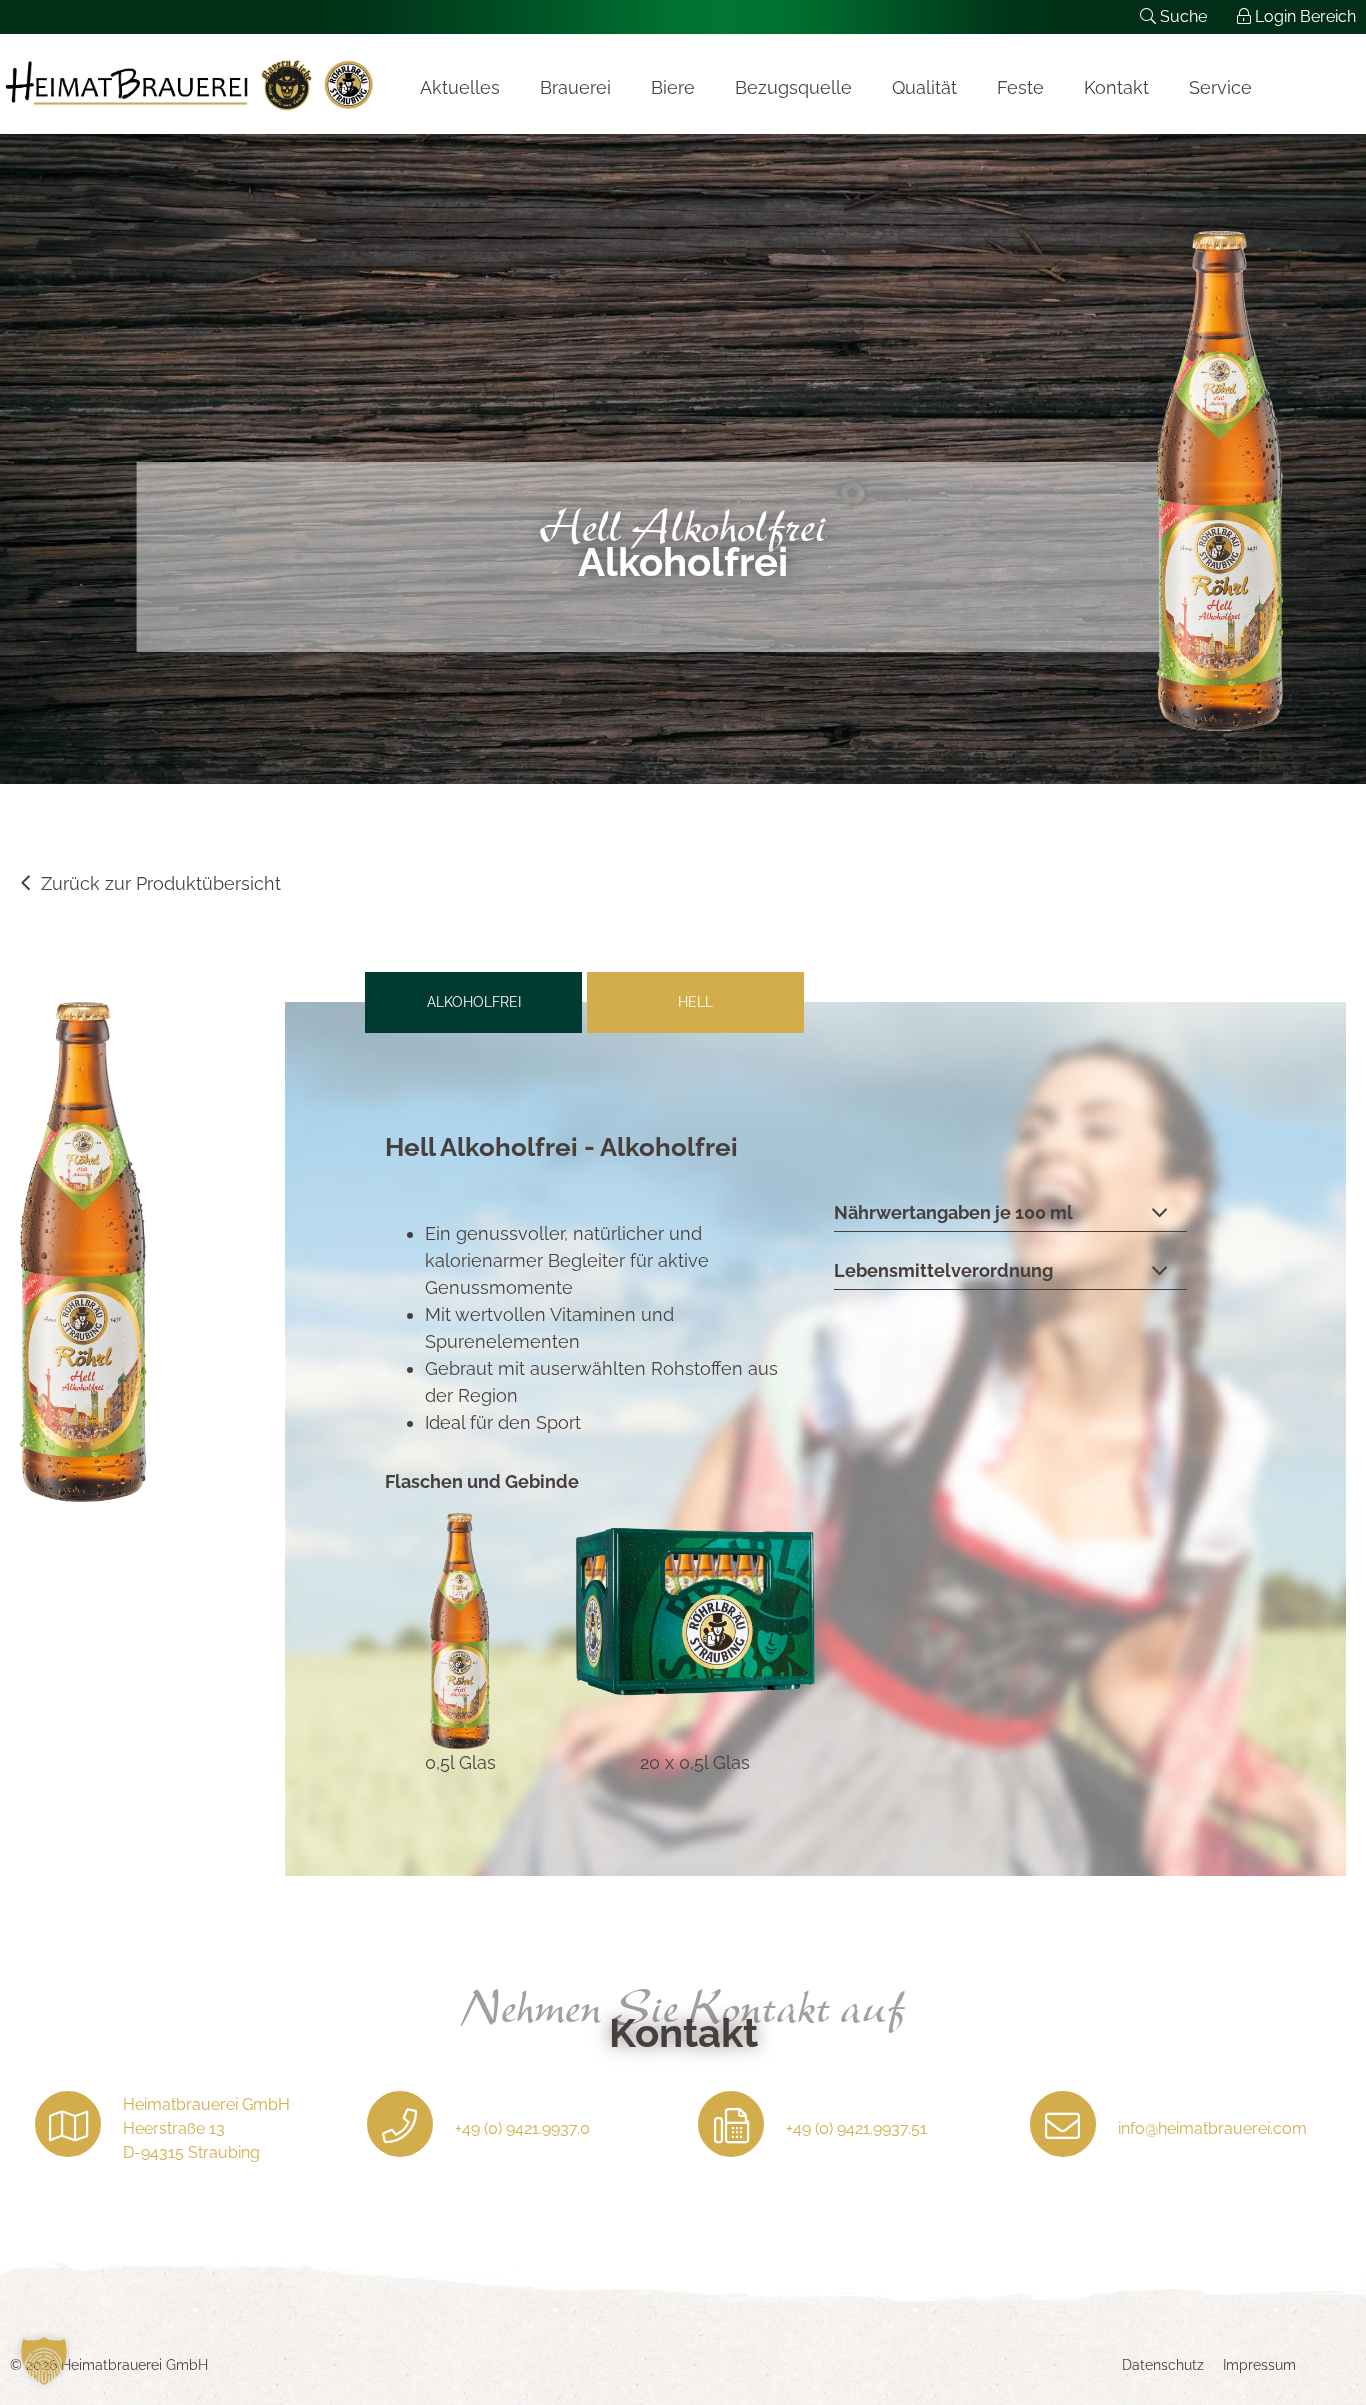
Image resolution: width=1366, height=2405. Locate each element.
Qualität (924, 87)
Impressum (1259, 2365)
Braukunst (190, 84)
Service (1220, 87)
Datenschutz (1163, 2365)
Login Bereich (1303, 16)
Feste (1020, 87)
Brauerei (575, 87)
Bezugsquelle (793, 87)
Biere (673, 87)
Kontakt (1116, 87)
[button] (44, 2361)
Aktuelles (460, 87)
